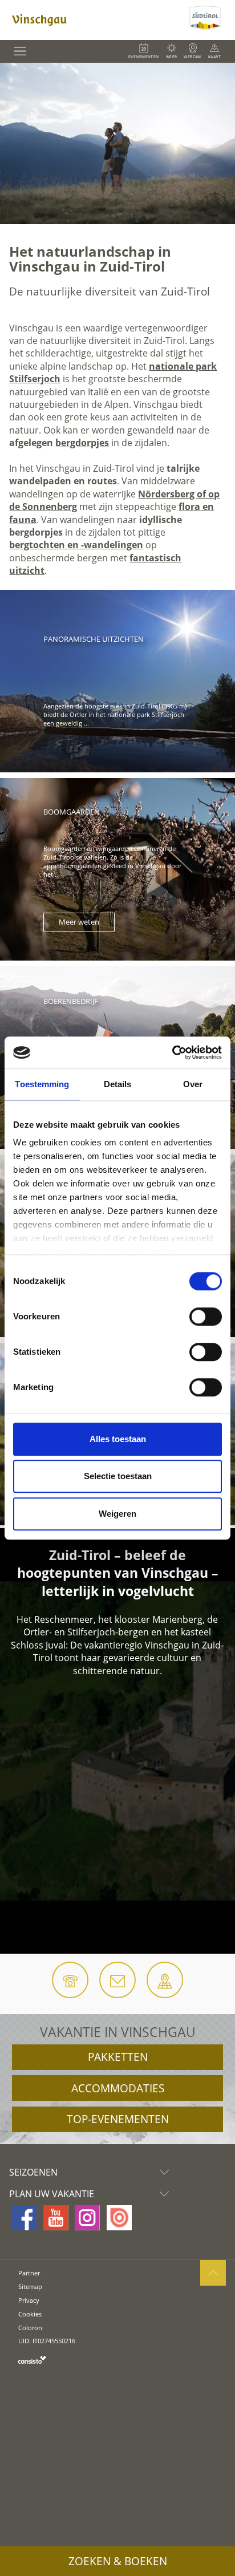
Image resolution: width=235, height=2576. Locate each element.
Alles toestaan (118, 1439)
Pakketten (118, 2057)
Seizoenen (33, 2172)
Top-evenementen (118, 2119)
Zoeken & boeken (118, 2561)
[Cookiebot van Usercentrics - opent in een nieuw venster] (172, 1052)
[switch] (206, 1317)
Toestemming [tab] (42, 1084)
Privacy (29, 2300)
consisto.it (32, 2360)
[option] (117, 143)
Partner (29, 2273)
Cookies (30, 2314)
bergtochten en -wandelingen (76, 545)
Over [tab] (193, 1084)
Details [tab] (118, 1084)
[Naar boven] (213, 2273)
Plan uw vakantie (52, 2194)
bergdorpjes (82, 443)
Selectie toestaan (118, 1476)
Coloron (30, 2328)
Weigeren (117, 1514)
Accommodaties (118, 2088)
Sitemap (30, 2287)
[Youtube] (56, 2218)
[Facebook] (24, 2218)
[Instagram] (87, 2218)
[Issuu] (119, 2218)
